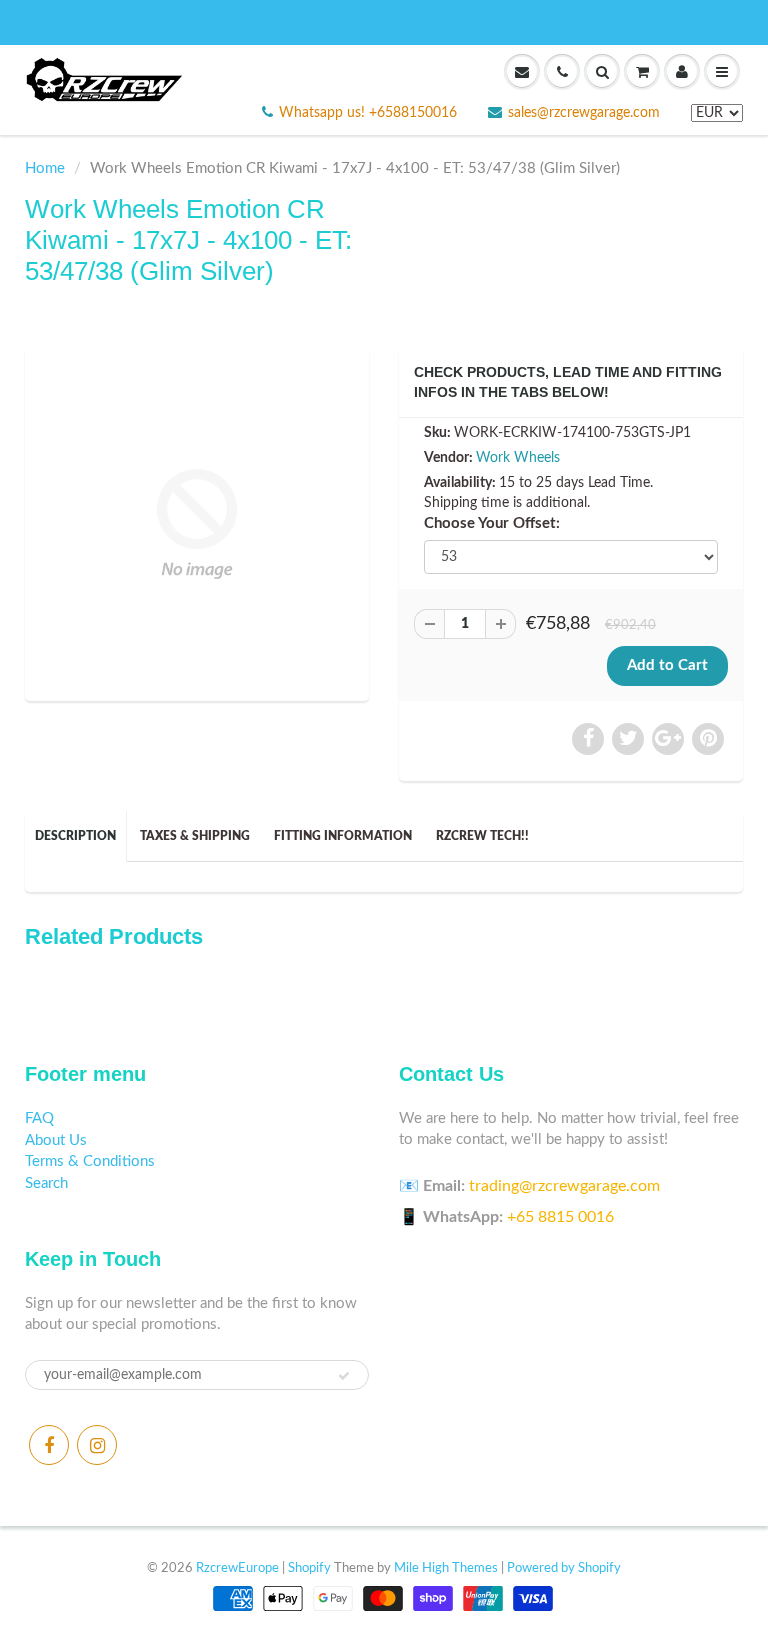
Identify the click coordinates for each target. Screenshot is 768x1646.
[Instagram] (97, 1445)
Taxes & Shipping (195, 836)
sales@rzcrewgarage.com (584, 113)
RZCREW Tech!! (482, 836)
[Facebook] (49, 1445)
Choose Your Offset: (492, 523)
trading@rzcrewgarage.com (564, 1186)
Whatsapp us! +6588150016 (368, 113)
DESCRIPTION (75, 836)
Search (46, 1183)
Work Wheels (518, 458)
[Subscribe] (344, 1376)
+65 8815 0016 (560, 1217)
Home (45, 168)
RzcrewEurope (237, 1568)
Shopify (309, 1568)
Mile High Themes (446, 1568)
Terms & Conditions (90, 1161)
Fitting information (343, 836)
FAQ (39, 1118)
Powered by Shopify (564, 1568)
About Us (56, 1140)
